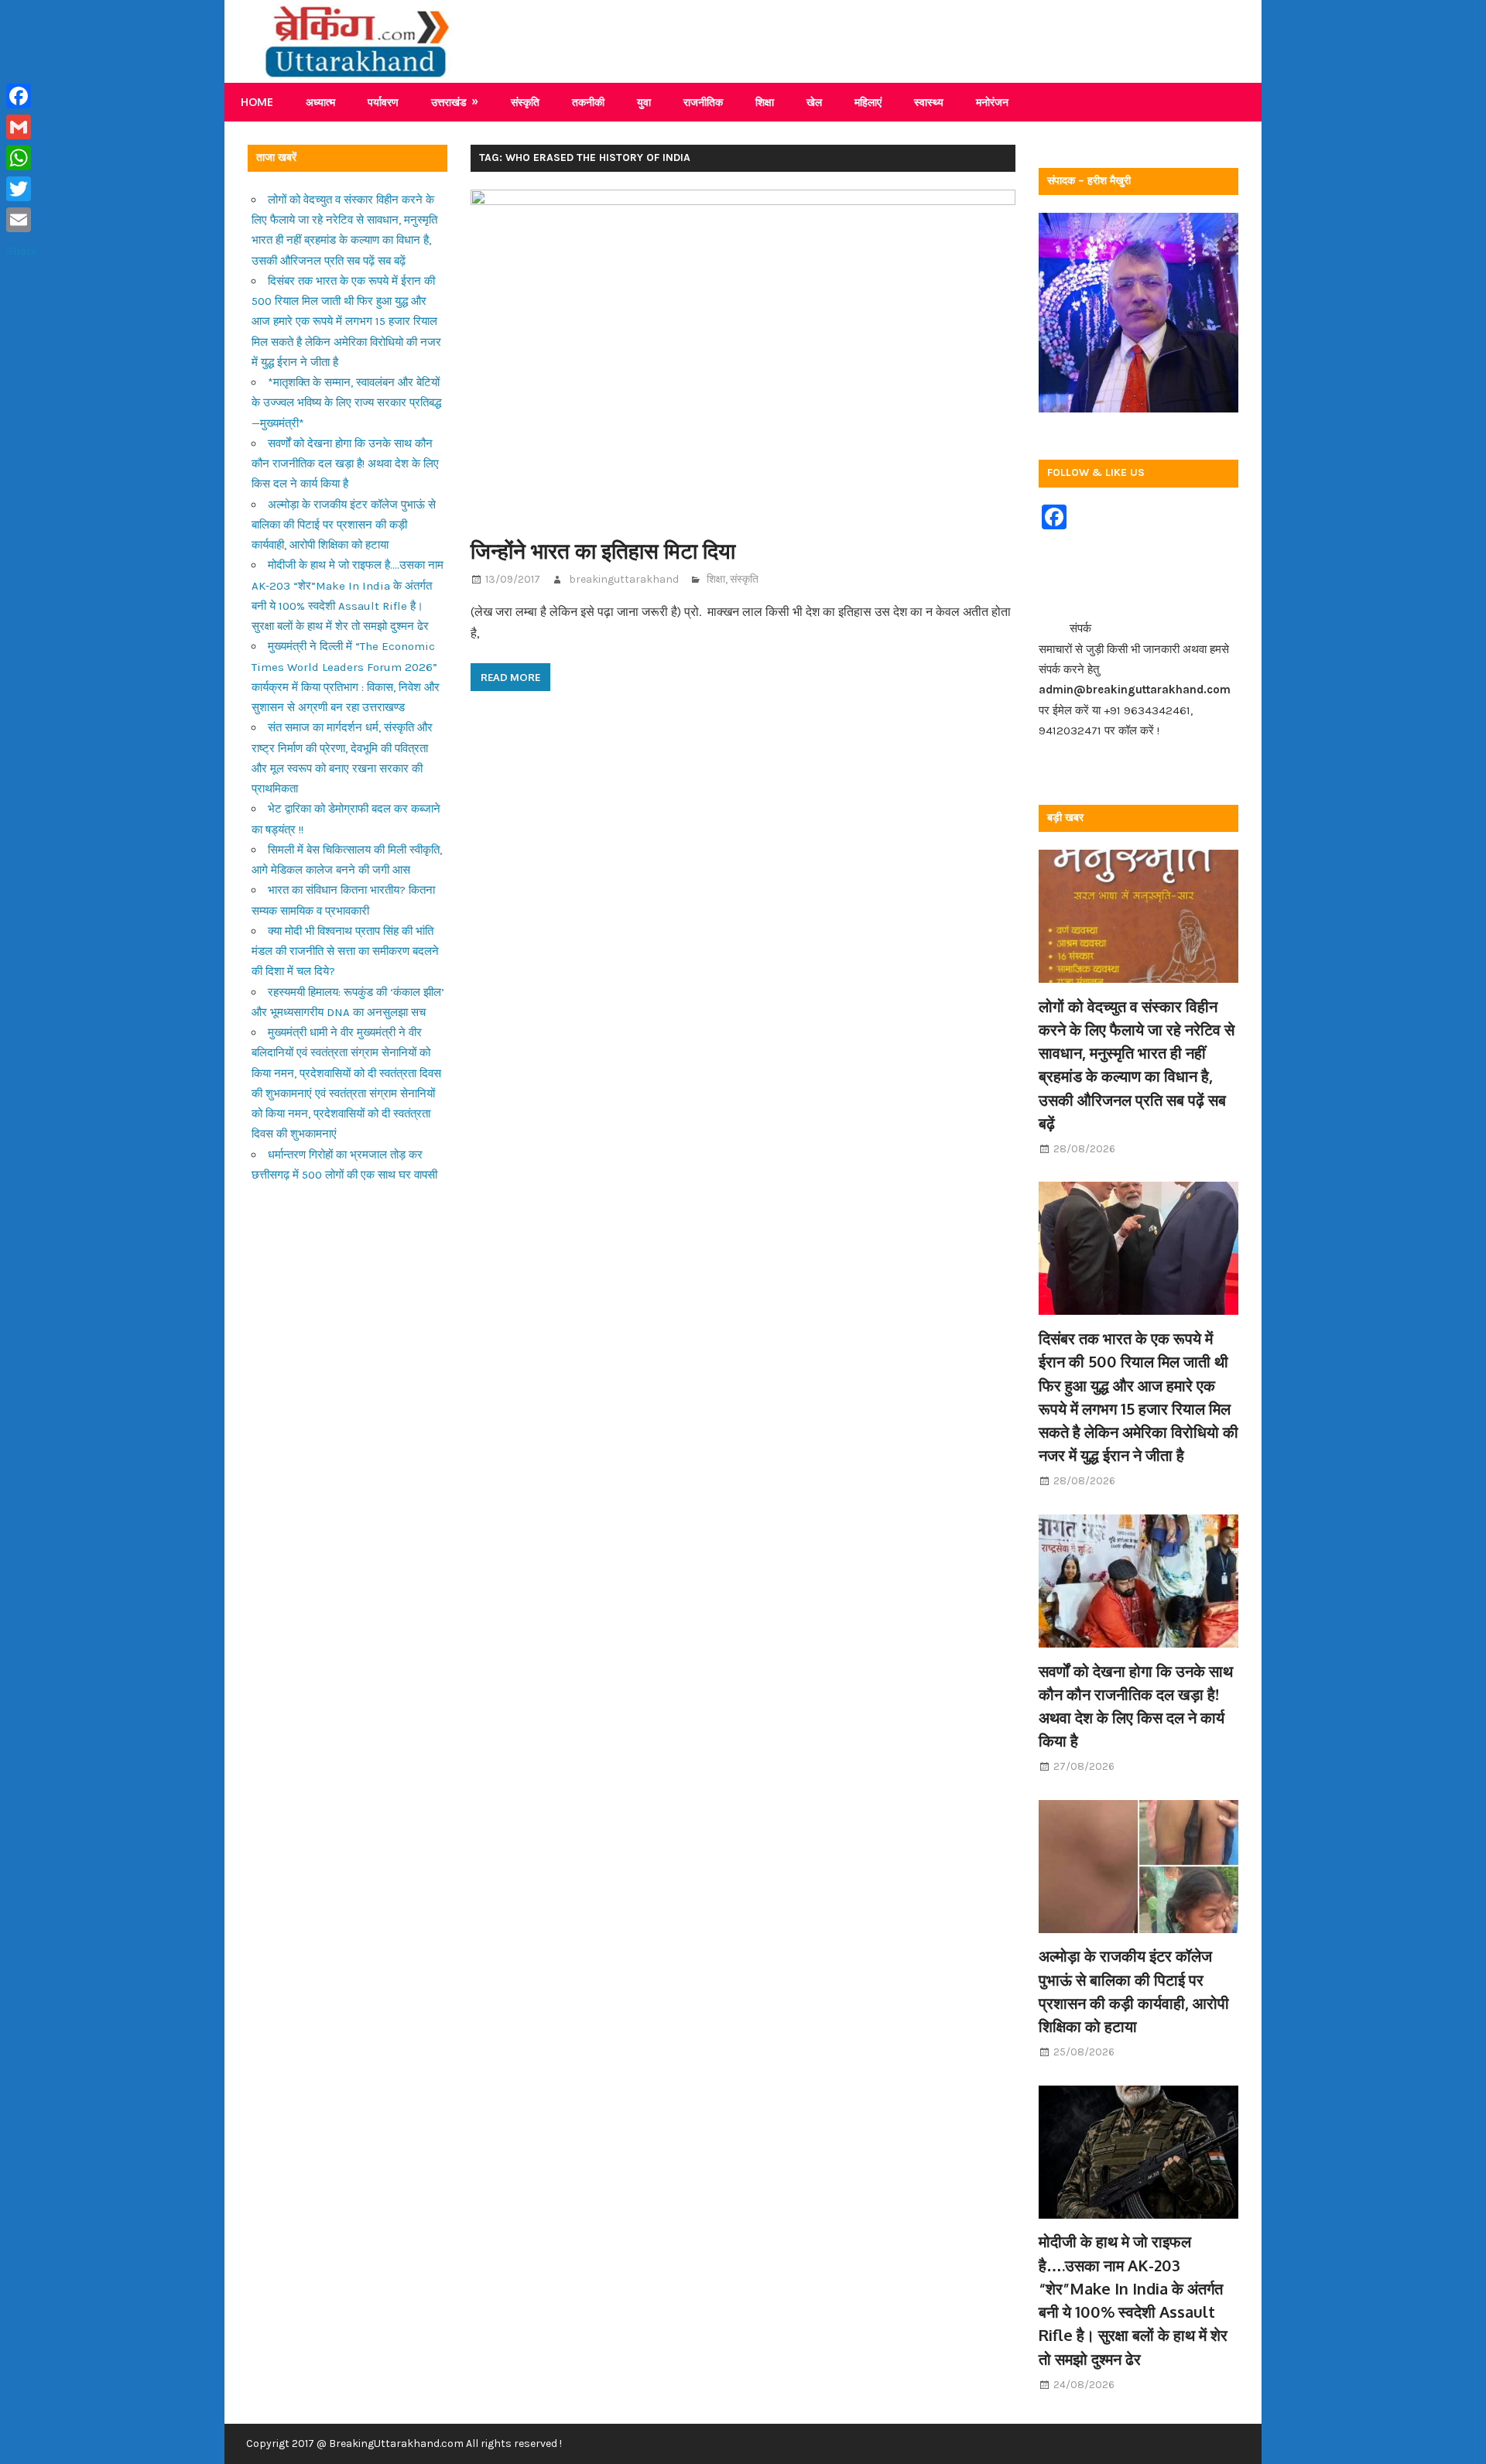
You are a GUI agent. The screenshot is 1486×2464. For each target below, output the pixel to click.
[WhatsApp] (22, 158)
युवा (644, 102)
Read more (510, 677)
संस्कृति (525, 102)
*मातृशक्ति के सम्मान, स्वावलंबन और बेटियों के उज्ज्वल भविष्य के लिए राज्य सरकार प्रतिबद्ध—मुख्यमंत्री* (346, 403)
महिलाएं (868, 102)
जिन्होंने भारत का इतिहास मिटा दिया (603, 550)
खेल (814, 102)
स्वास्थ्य (929, 102)
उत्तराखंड (449, 102)
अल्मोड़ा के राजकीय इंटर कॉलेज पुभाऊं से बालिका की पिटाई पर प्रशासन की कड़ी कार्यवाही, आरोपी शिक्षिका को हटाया (344, 525)
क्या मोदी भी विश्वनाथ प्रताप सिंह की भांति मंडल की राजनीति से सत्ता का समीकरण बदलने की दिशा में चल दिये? (345, 951)
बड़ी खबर (1065, 818)
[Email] (22, 220)
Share (22, 251)
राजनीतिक (703, 102)
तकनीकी (588, 102)
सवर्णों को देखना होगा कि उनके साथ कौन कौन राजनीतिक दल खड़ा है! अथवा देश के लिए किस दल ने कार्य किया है (345, 464)
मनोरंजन (992, 102)
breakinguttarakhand (624, 579)
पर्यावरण (383, 102)
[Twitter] (22, 189)
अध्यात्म (320, 102)
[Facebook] (22, 96)
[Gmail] (22, 127)
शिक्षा (765, 102)
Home (257, 102)
